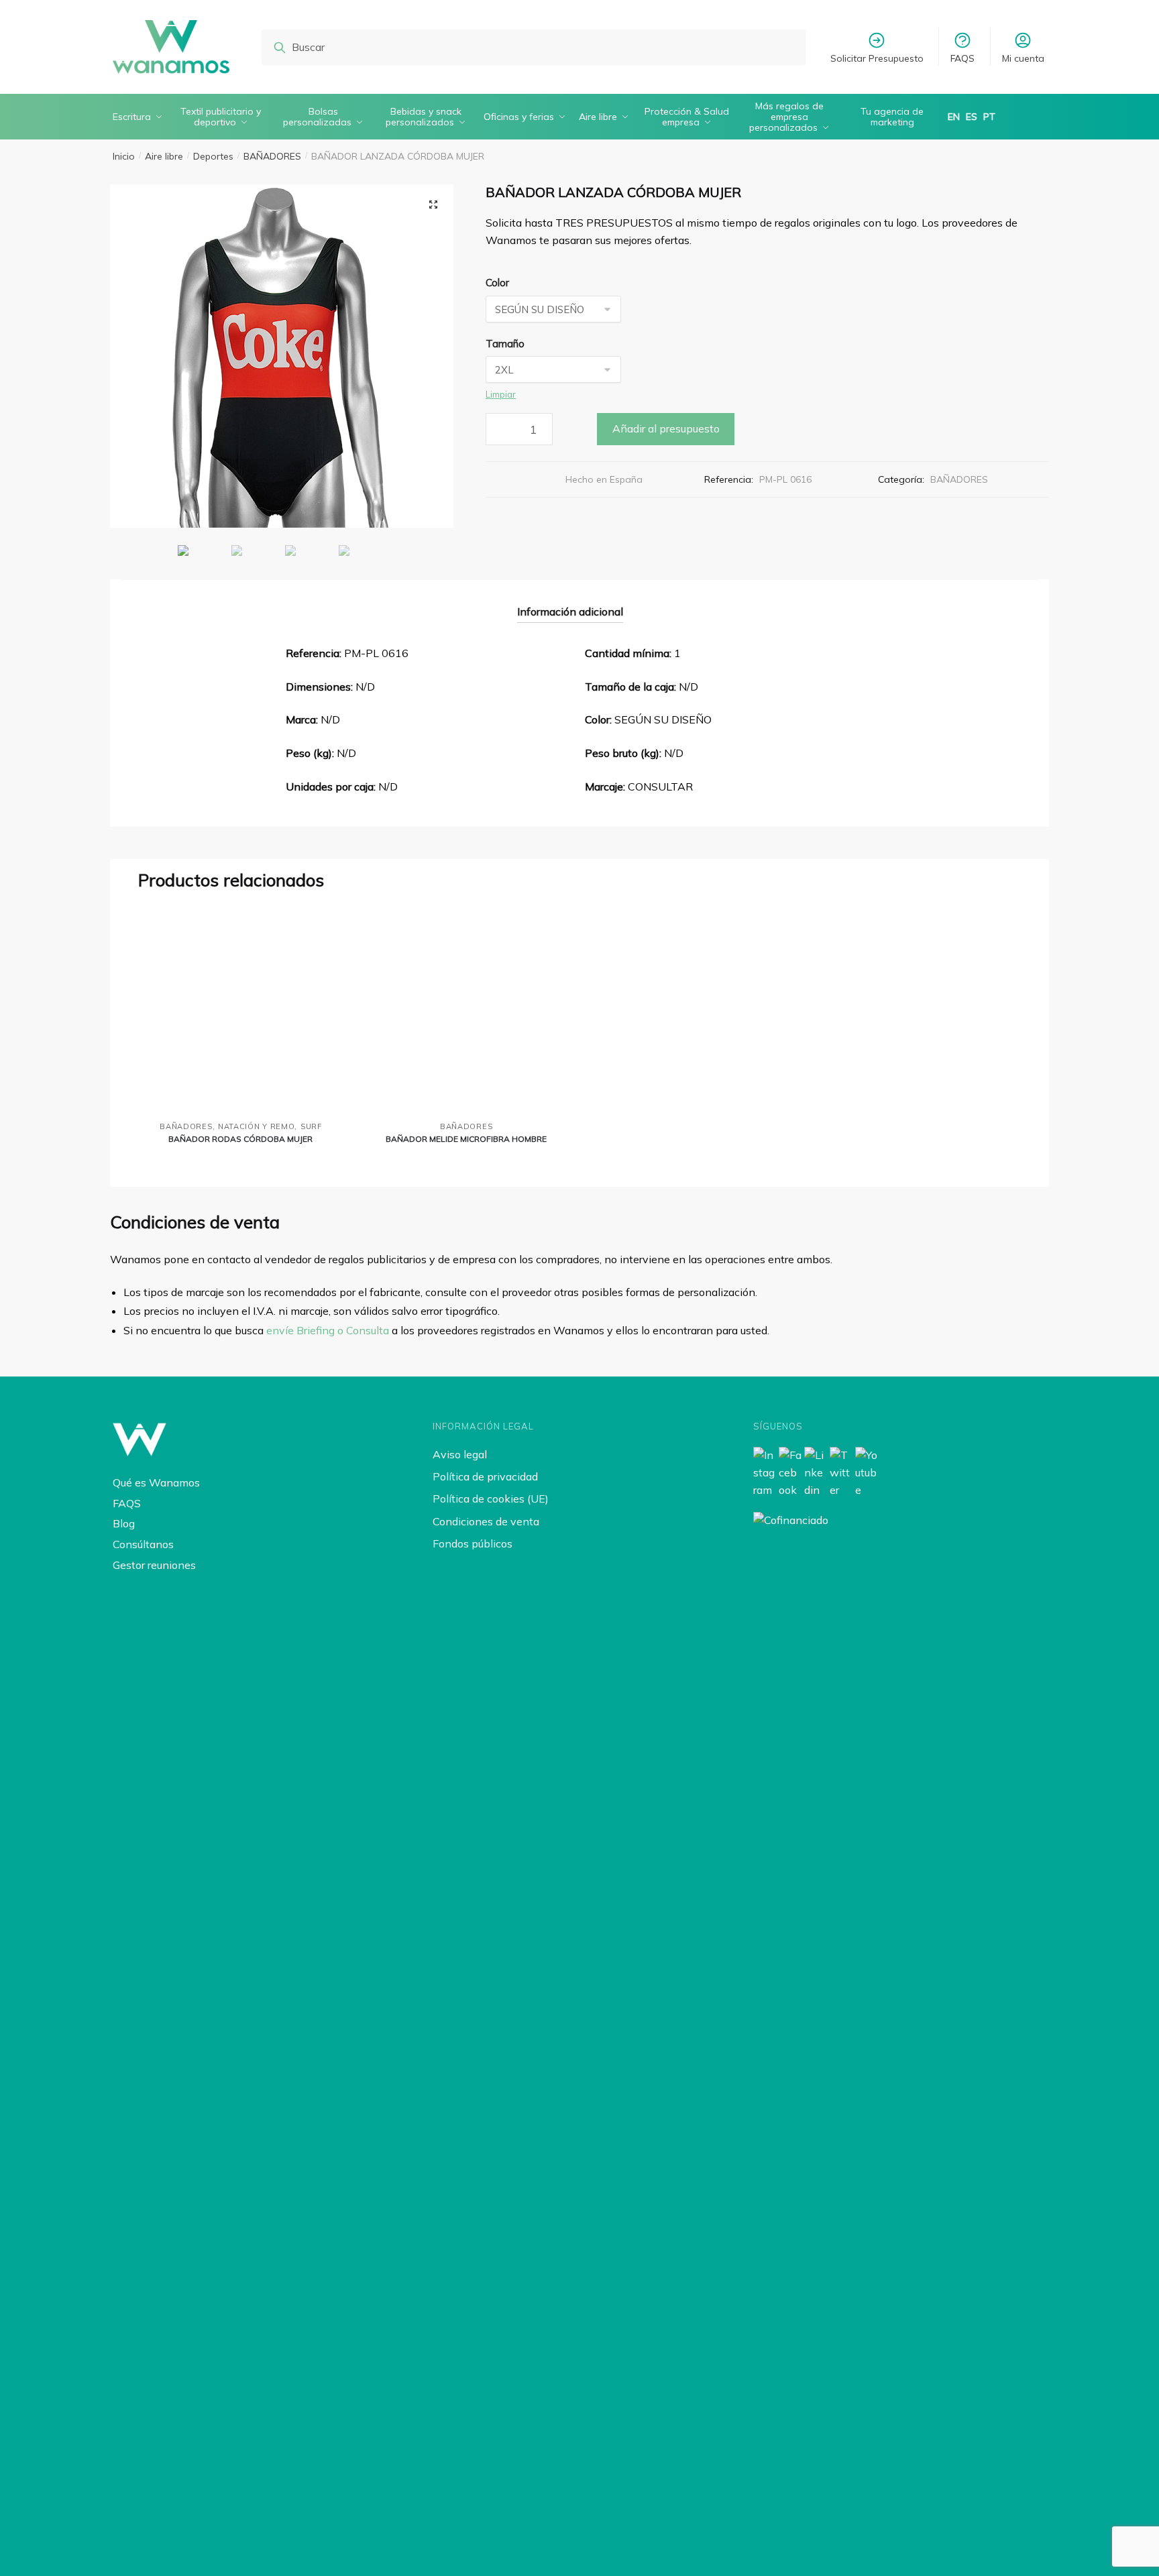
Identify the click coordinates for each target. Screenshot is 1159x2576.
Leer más (240, 1161)
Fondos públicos (473, 1543)
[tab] (570, 601)
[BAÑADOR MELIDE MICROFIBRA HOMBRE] (466, 1010)
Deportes (213, 156)
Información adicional (570, 611)
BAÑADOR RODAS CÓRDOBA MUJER (240, 1139)
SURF (311, 1126)
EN (954, 117)
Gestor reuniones (154, 1565)
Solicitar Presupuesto (877, 58)
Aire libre (164, 156)
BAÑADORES (272, 156)
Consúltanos (143, 1544)
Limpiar (501, 394)
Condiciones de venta (486, 1521)
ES (972, 117)
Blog (124, 1523)
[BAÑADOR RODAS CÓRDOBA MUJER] (241, 1010)
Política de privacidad (485, 1476)
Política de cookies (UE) (491, 1499)
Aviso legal (460, 1454)
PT (989, 117)
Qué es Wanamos (156, 1482)
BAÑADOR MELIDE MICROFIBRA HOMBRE (466, 1139)
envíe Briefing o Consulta (328, 1330)
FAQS (962, 58)
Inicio (124, 156)
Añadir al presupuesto (666, 428)
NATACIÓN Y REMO (257, 1126)
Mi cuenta (1023, 58)
